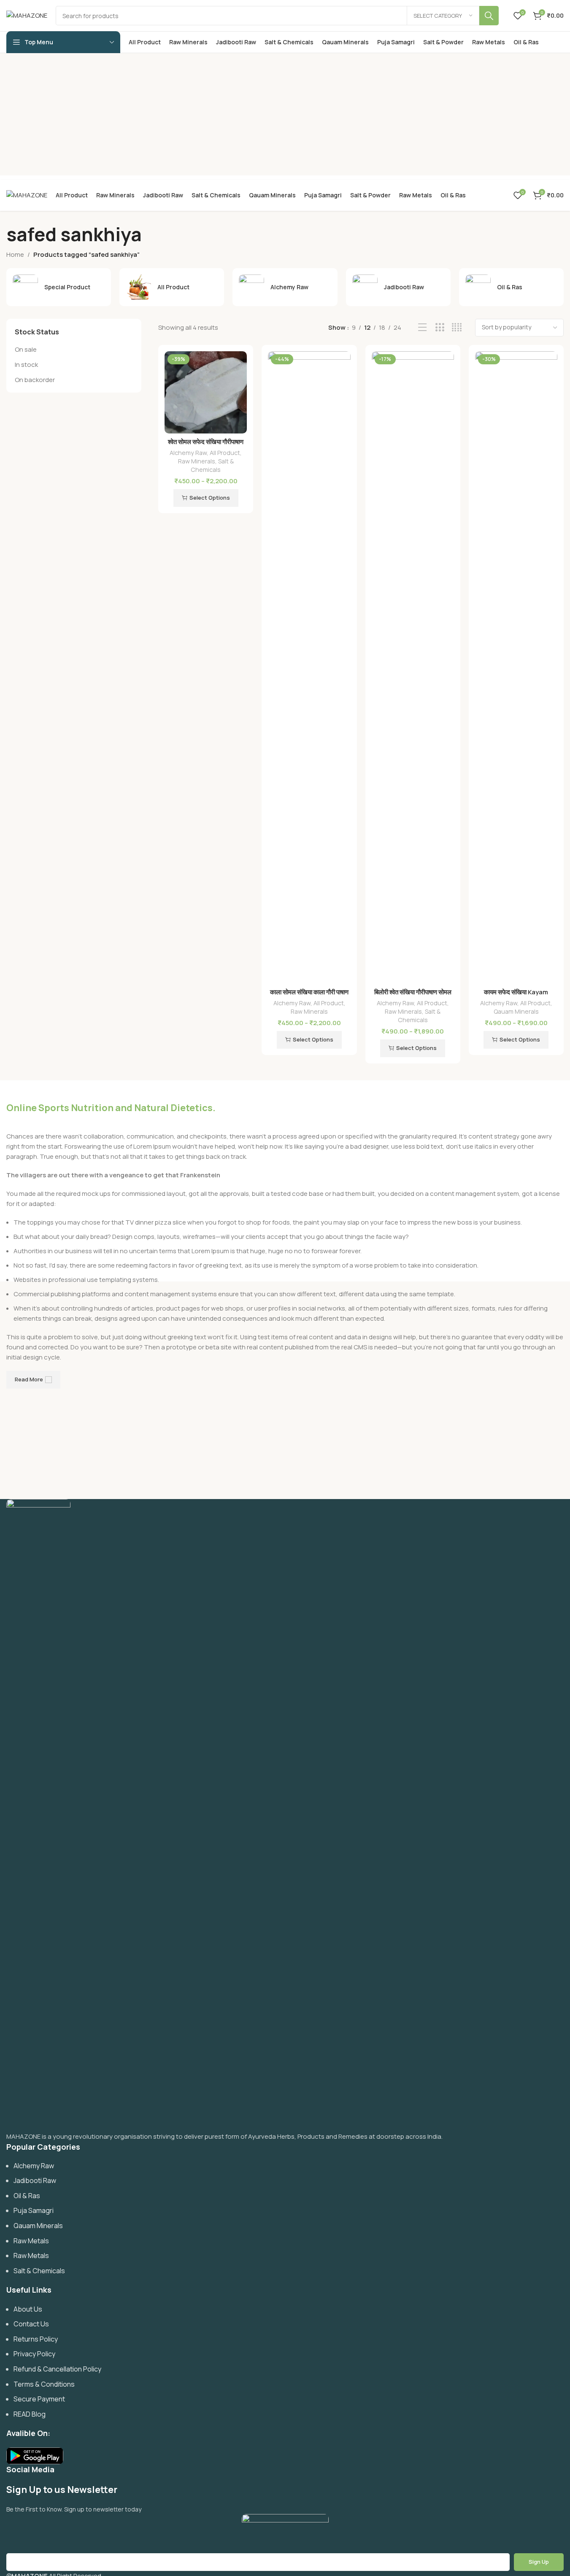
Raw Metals (31, 2241)
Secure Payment (39, 2399)
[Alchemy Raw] (285, 287)
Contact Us (31, 2324)
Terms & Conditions (44, 2384)
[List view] (423, 327)
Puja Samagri (34, 2210)
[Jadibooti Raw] (398, 287)
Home (15, 254)
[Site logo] (27, 15)
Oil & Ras (27, 2196)
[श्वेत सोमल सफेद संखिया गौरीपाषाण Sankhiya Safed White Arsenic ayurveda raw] (206, 392)
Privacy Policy (34, 2354)
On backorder (35, 380)
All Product (225, 453)
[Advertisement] (285, 116)
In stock (26, 365)
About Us (28, 2309)
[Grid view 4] (457, 327)
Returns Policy (36, 2339)
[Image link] (38, 1815)
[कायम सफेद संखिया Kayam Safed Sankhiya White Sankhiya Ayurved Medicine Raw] (516, 668)
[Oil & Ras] (511, 287)
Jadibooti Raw (35, 2180)
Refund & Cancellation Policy (57, 2369)
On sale (26, 349)
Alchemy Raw (188, 453)
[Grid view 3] (440, 327)
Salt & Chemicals (212, 465)
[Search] (489, 16)
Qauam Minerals (516, 1011)
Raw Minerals (197, 461)
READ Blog (30, 2414)
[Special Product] (59, 287)
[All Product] (172, 287)
